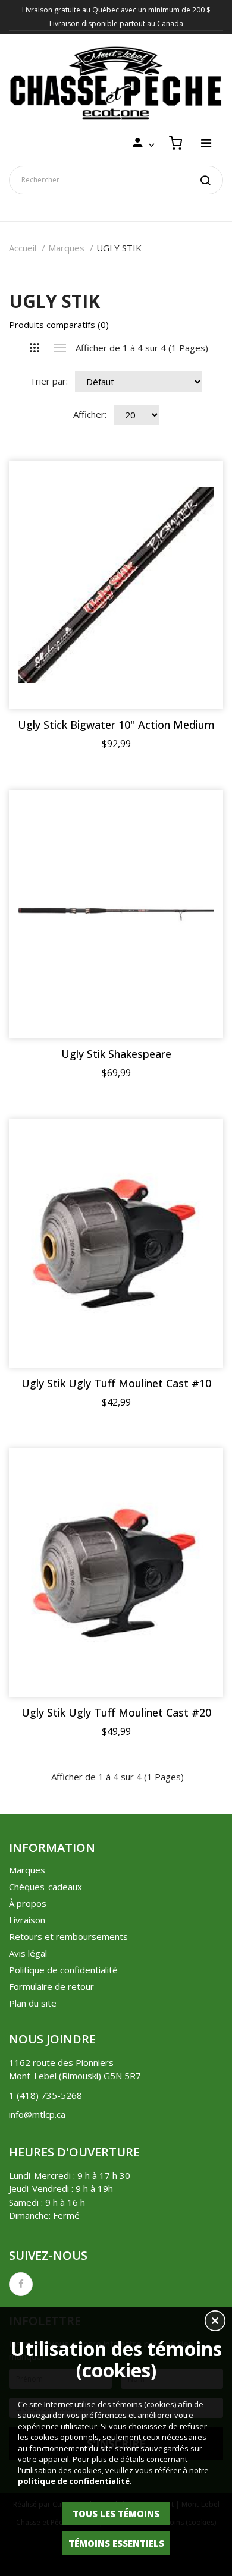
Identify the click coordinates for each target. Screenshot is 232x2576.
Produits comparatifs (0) (59, 325)
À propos (28, 1903)
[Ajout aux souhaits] (193, 491)
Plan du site (33, 2003)
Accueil (23, 248)
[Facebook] (21, 2284)
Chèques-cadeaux (46, 1887)
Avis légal (28, 1953)
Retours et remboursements (68, 1936)
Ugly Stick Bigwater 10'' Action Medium (116, 725)
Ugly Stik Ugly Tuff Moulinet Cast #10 (116, 1383)
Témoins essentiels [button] (116, 2543)
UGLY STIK (119, 248)
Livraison (27, 1920)
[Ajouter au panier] (193, 490)
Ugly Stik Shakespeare (116, 1054)
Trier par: (49, 381)
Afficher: (90, 414)
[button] (215, 2322)
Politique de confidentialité (63, 1970)
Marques (66, 248)
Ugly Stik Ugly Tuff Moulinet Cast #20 (116, 1713)
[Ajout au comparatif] (193, 490)
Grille (35, 348)
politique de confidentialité (74, 2481)
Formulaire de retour (51, 1986)
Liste (60, 348)
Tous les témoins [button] (116, 2514)
